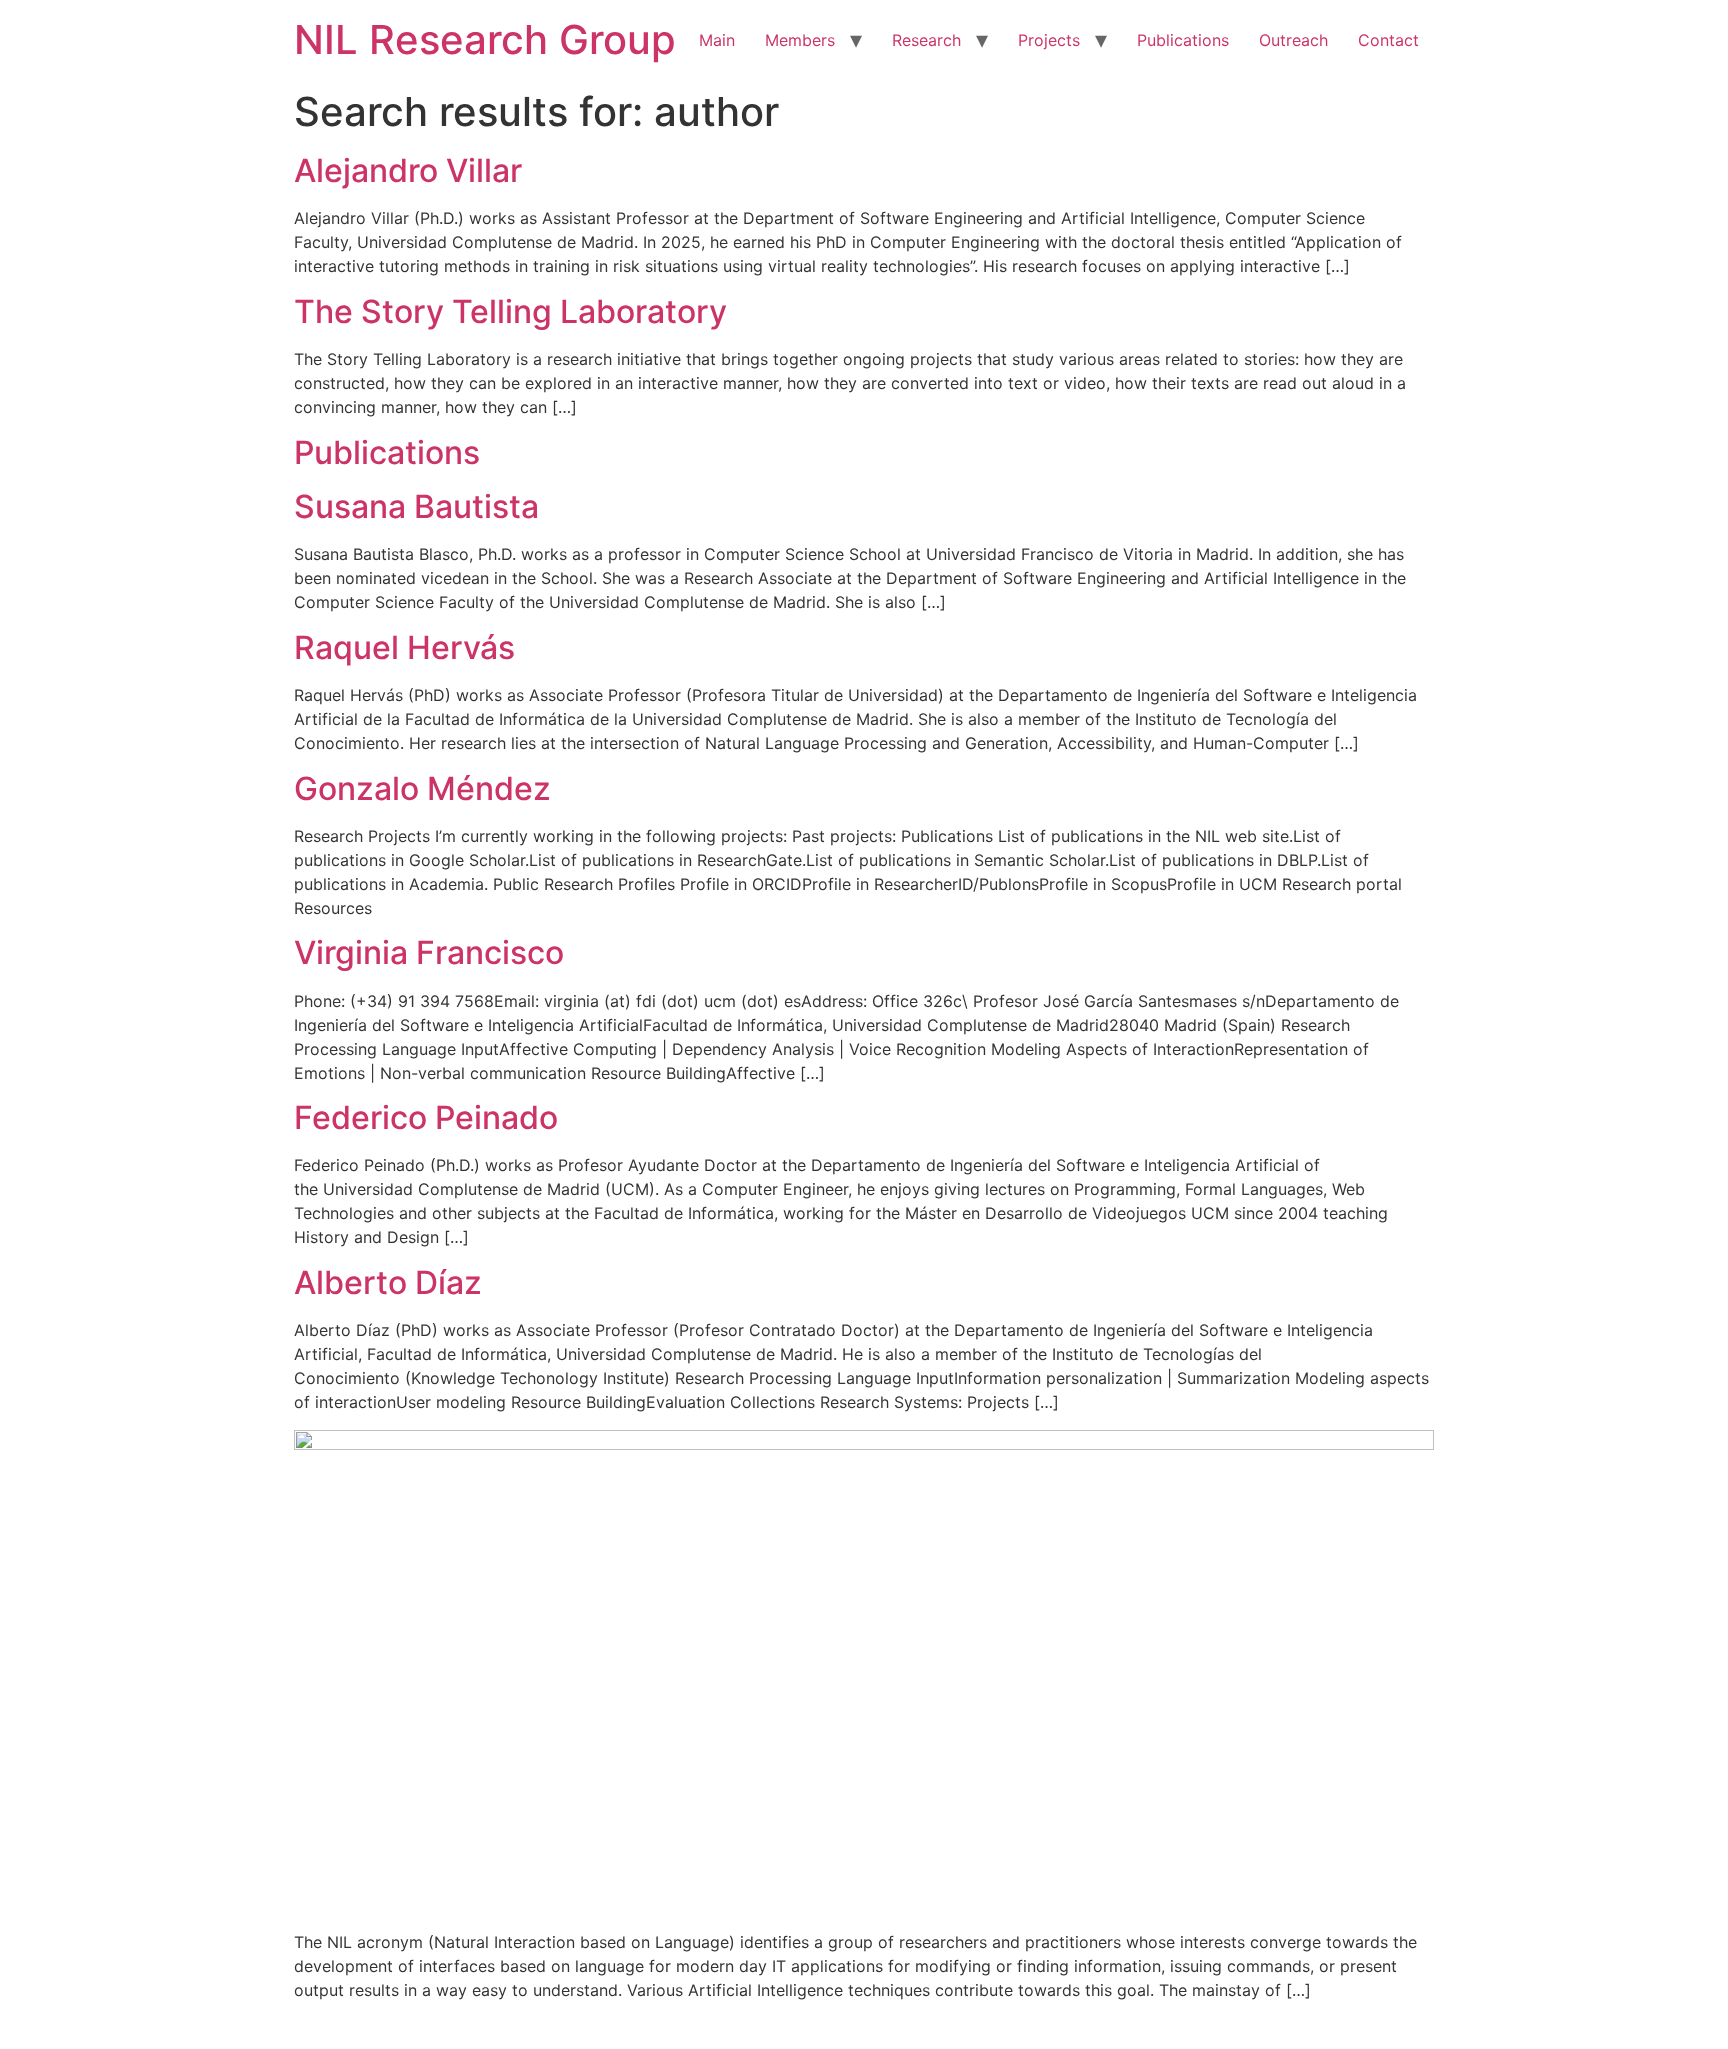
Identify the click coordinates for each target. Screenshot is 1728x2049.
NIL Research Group (485, 39)
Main (717, 40)
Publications (1183, 40)
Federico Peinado (426, 1117)
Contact (1388, 40)
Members (800, 40)
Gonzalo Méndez (422, 788)
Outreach (1293, 40)
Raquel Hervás (404, 647)
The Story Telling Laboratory (510, 311)
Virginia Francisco (429, 952)
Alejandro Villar (408, 170)
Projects (1049, 40)
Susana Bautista (416, 506)
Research (926, 40)
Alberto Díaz (388, 1282)
